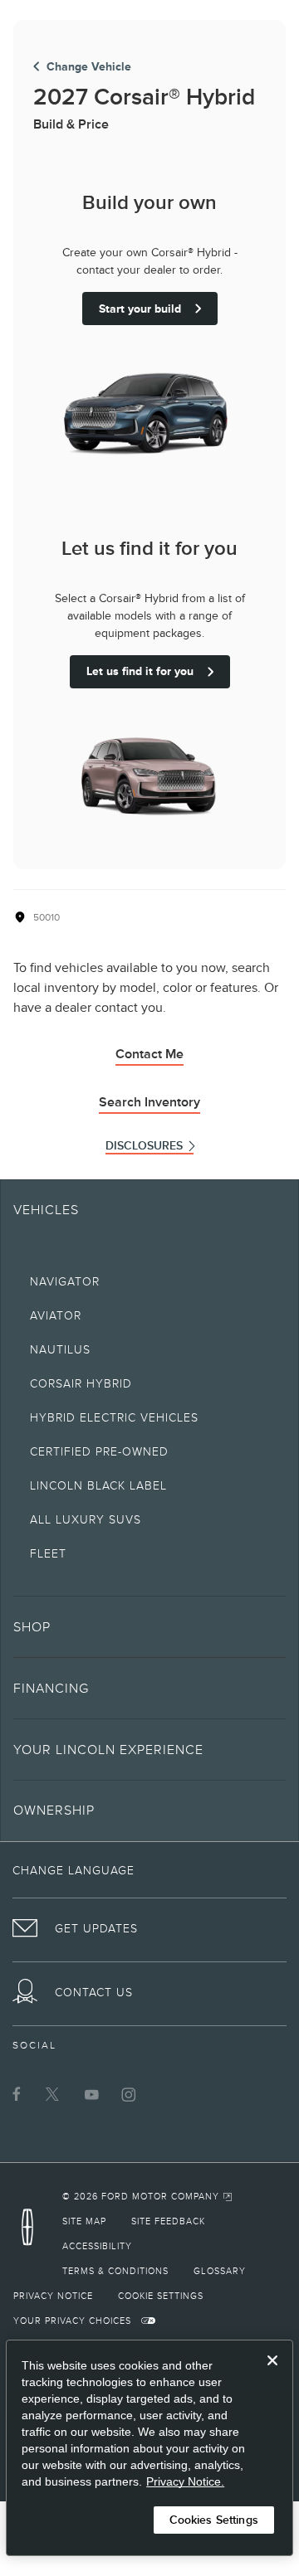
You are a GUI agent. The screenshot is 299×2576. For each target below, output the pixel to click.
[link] (148, 2196)
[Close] (272, 2374)
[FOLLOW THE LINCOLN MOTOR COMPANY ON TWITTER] (54, 2094)
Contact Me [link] (149, 1054)
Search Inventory (149, 1102)
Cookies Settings (214, 2520)
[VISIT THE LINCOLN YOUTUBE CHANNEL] (91, 2094)
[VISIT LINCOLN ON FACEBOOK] (17, 2094)
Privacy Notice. (185, 2481)
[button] (149, 1626)
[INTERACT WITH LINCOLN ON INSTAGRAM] (129, 2094)
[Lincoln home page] (32, 2232)
